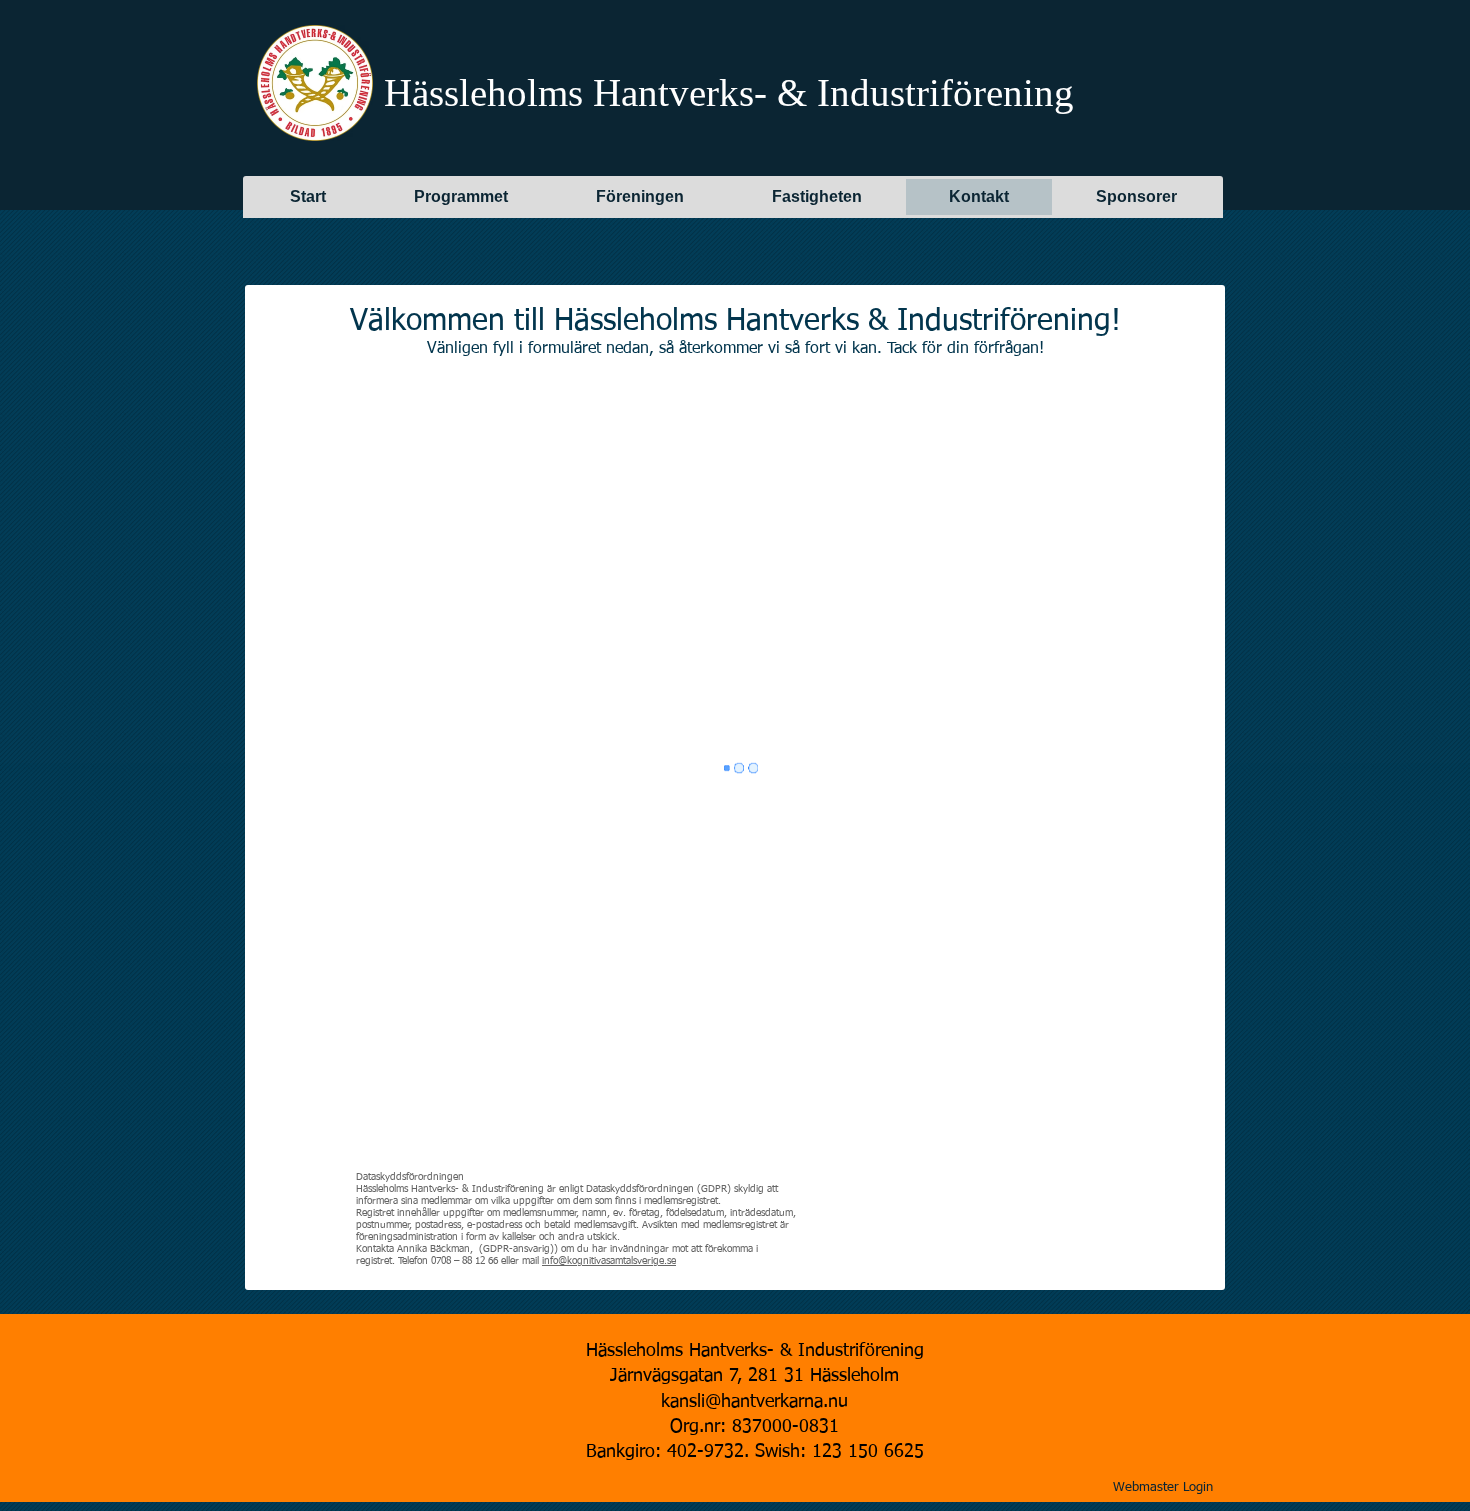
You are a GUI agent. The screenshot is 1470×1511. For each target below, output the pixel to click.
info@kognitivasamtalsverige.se (609, 1261)
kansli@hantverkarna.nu (754, 1402)
